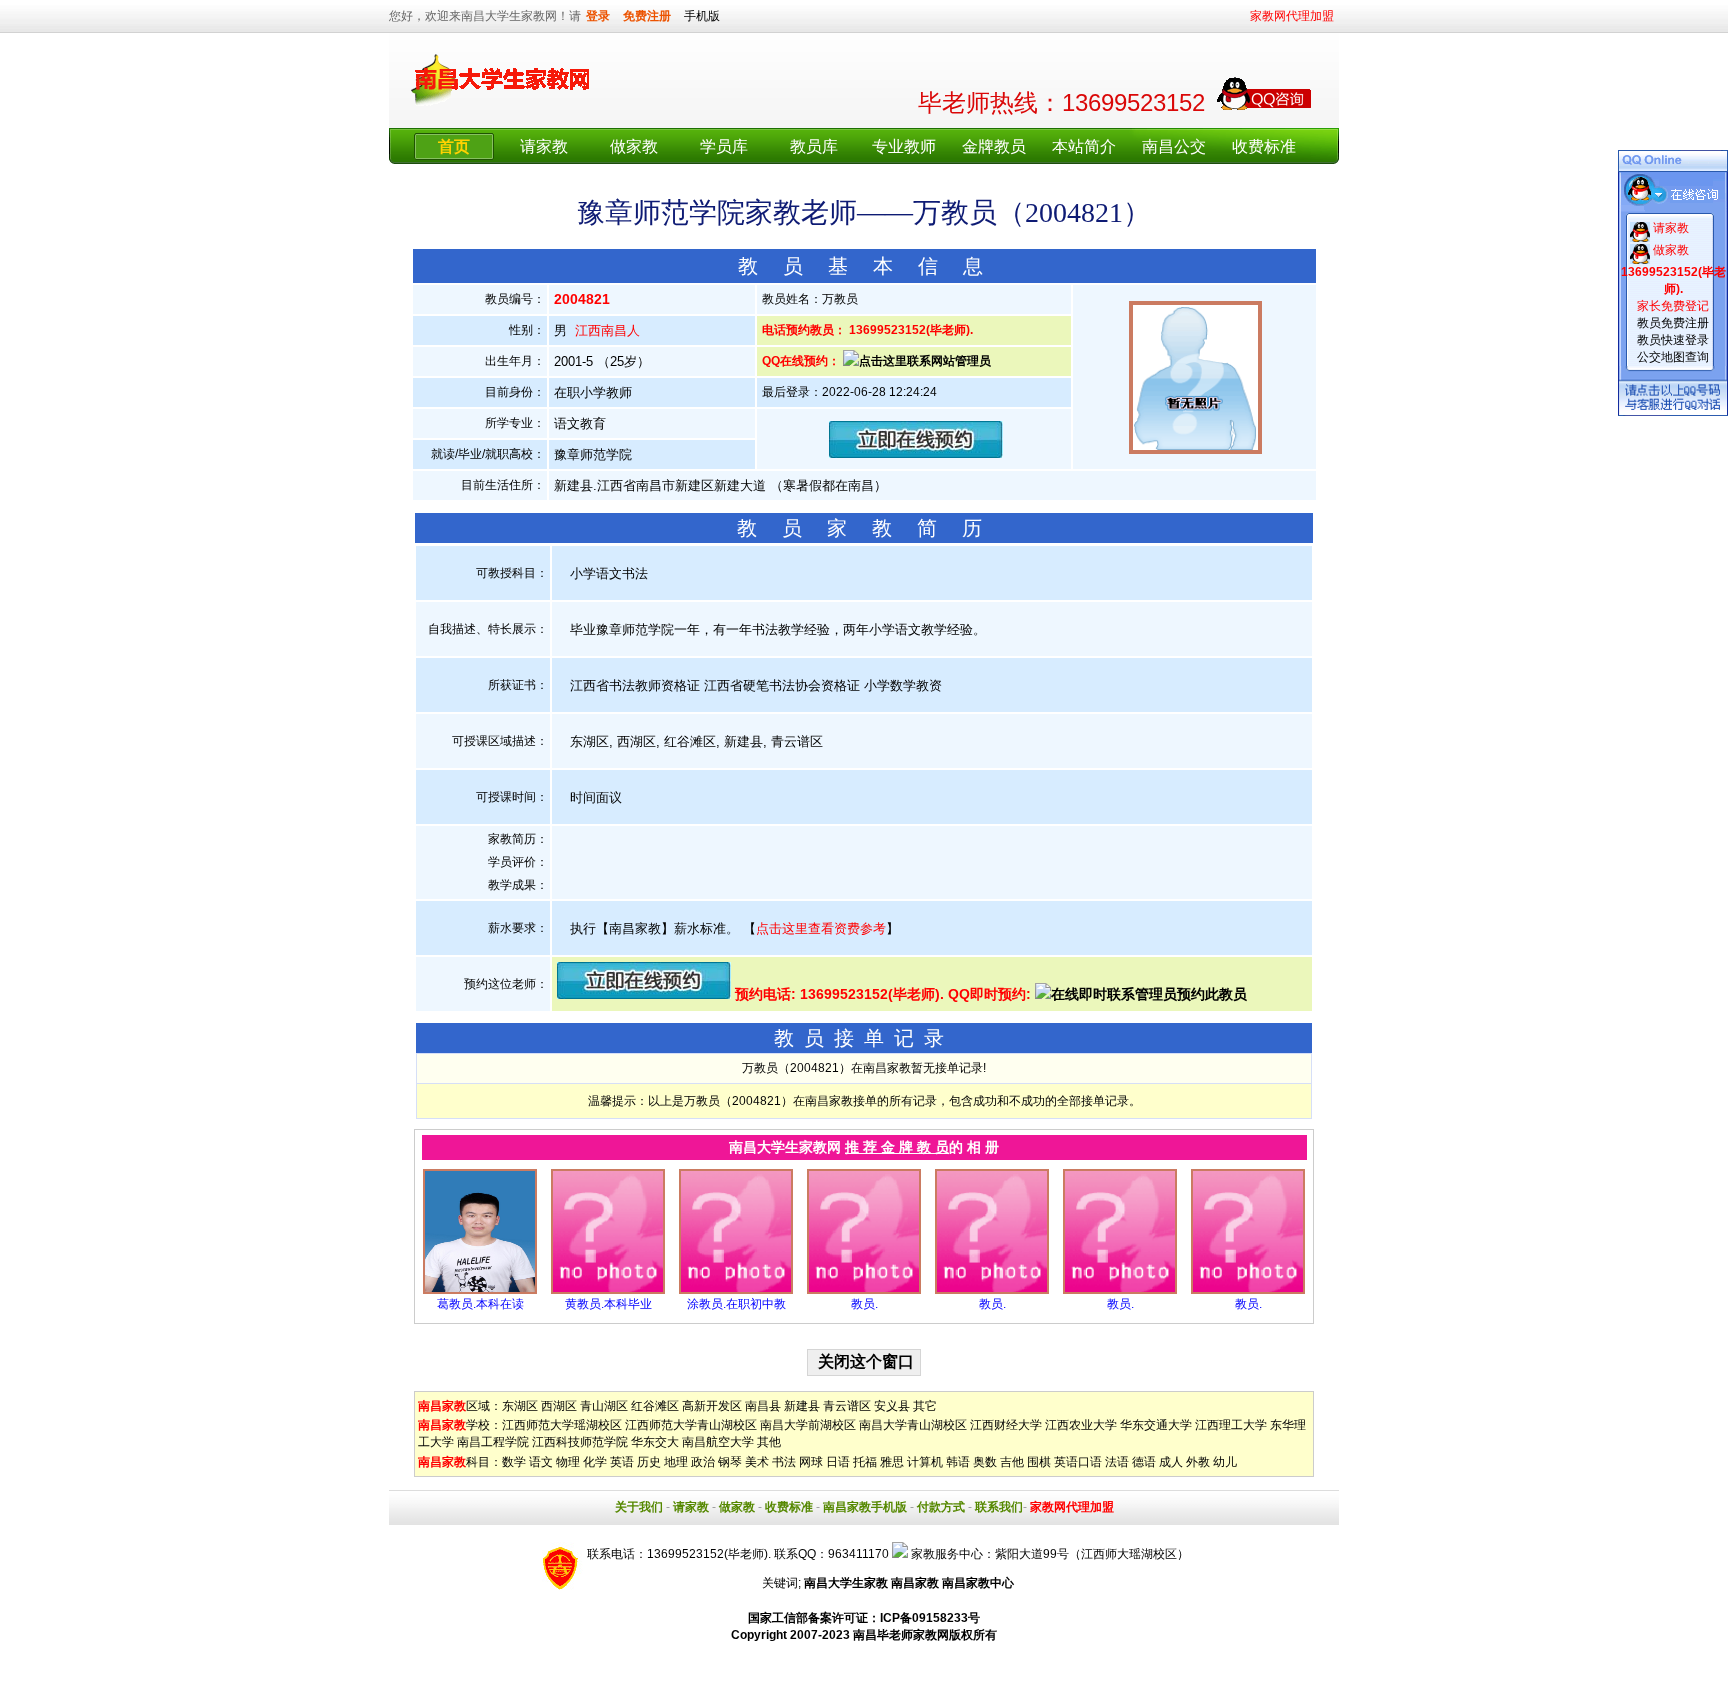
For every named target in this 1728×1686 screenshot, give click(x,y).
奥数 (985, 1462)
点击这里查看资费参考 (821, 928)
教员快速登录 (1673, 340)
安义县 (892, 1406)
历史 (649, 1462)
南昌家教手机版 (865, 1507)
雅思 (892, 1462)
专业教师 (904, 146)
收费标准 (1264, 146)
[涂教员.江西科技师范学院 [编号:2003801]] (736, 1290)
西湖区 (559, 1406)
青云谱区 (847, 1406)
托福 (865, 1462)
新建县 (802, 1406)
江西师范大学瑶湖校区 (562, 1425)
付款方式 (941, 1507)
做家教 (634, 146)
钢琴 (730, 1462)
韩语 (958, 1462)
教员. (864, 1304)
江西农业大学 (1081, 1425)
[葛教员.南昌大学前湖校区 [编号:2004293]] (480, 1290)
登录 (598, 16)
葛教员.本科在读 (480, 1304)
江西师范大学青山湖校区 (691, 1425)
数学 (514, 1462)
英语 (622, 1462)
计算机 (925, 1462)
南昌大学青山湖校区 (913, 1425)
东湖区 (520, 1406)
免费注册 (647, 16)
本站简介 (1084, 146)
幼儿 (1225, 1462)
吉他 (1012, 1462)
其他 (769, 1442)
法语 (1117, 1462)
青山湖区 (604, 1406)
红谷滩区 (655, 1406)
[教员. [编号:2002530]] (1248, 1290)
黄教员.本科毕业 (608, 1304)
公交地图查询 (1673, 357)
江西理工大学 (1231, 1425)
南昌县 (763, 1406)
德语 (1144, 1462)
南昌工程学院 (493, 1442)
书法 (784, 1462)
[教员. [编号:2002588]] (864, 1290)
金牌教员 (994, 146)
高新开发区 (712, 1406)
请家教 (544, 146)
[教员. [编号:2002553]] (992, 1290)
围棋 (1039, 1462)
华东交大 (655, 1442)
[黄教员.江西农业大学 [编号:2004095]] (608, 1290)
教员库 (814, 146)
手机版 (702, 16)
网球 (811, 1462)
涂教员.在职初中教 (736, 1304)
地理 (676, 1462)
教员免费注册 (1673, 323)
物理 (568, 1462)
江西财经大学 (1006, 1425)
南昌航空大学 (718, 1442)
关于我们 (639, 1507)
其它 (925, 1406)
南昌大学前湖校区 (808, 1425)
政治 (703, 1462)
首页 (454, 146)
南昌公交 (1174, 146)
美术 (757, 1462)
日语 (838, 1462)
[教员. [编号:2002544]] (1120, 1290)
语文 (541, 1462)
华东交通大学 (1156, 1425)
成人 (1171, 1462)
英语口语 (1078, 1462)
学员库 (724, 146)
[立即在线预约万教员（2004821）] (916, 453)
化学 (595, 1462)
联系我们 (999, 1507)
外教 (1198, 1462)
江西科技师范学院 (580, 1442)
